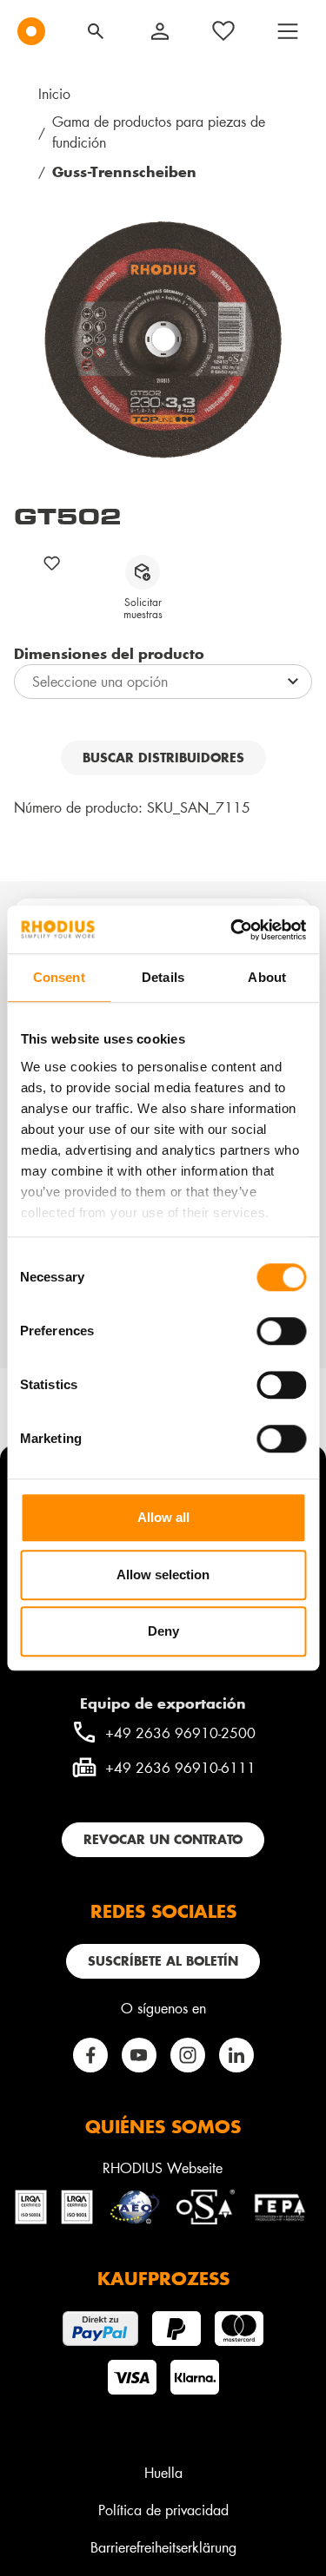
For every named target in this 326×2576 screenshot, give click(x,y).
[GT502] (163, 340)
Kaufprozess (163, 2278)
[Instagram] (188, 2055)
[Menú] (288, 31)
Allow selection (163, 1575)
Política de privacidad (163, 2510)
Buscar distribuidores (163, 758)
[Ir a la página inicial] (31, 31)
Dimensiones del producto (109, 653)
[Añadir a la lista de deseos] (52, 563)
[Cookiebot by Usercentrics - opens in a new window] (232, 930)
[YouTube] (139, 2055)
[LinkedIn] (236, 2055)
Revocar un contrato (163, 1839)
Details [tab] (163, 977)
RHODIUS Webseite (163, 2168)
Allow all (163, 1517)
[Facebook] (90, 2055)
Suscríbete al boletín (163, 1961)
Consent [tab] (59, 977)
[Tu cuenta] (160, 31)
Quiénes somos (163, 2126)
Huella (163, 2472)
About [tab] (267, 977)
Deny (163, 1631)
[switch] (281, 1331)
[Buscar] (96, 31)
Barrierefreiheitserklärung (163, 2547)
